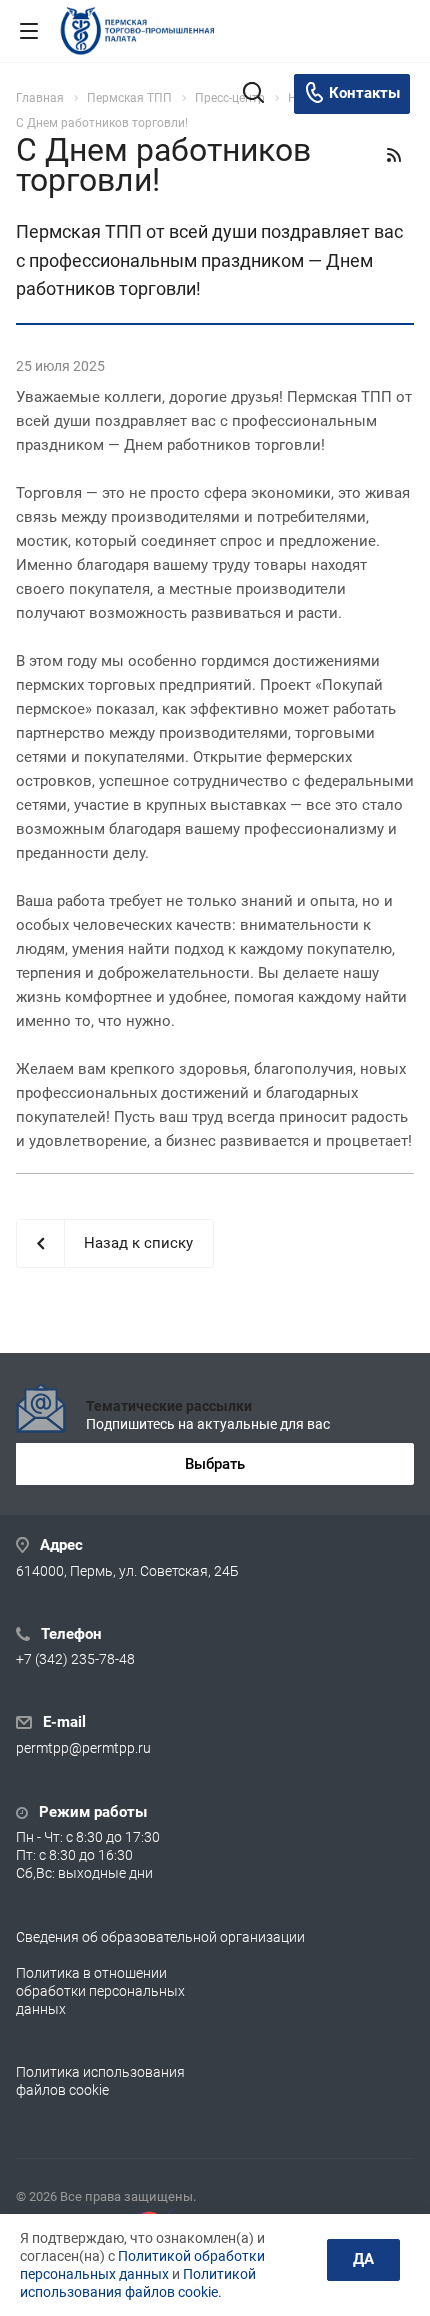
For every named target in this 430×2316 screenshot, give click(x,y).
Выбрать (215, 1464)
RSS (394, 155)
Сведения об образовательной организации (160, 1937)
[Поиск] (253, 94)
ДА (363, 2259)
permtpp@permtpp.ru (83, 1749)
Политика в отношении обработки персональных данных (100, 1991)
